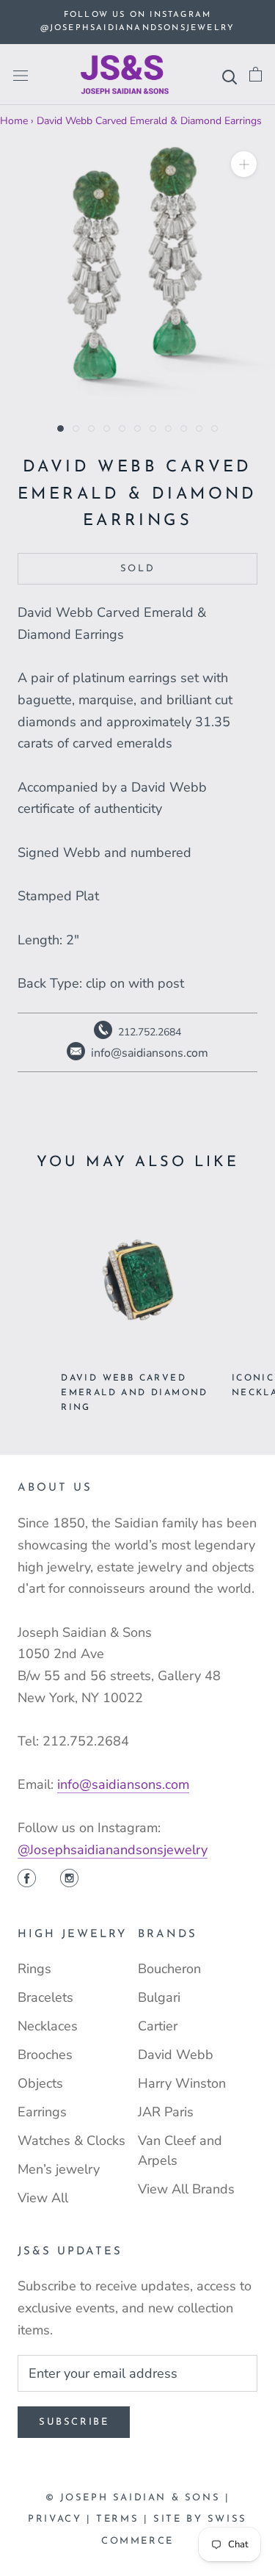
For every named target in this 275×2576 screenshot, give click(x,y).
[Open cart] (256, 75)
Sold (137, 569)
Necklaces (48, 2026)
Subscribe (74, 2422)
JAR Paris (166, 2112)
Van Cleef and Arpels (180, 2150)
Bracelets (45, 1997)
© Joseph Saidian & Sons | (138, 2498)
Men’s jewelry (59, 2169)
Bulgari (159, 1997)
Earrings (42, 2112)
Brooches (45, 2055)
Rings (34, 1969)
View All (43, 2198)
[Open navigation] (21, 75)
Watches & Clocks (71, 2141)
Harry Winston (182, 2083)
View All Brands (186, 2189)
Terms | (125, 2519)
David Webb (176, 2055)
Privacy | (62, 2519)
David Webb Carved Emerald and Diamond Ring (135, 1393)
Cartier (158, 2026)
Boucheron (169, 1969)
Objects (40, 2083)
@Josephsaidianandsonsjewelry (113, 1850)
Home (14, 121)
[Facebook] (27, 1880)
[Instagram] (69, 1880)
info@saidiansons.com (123, 1784)
